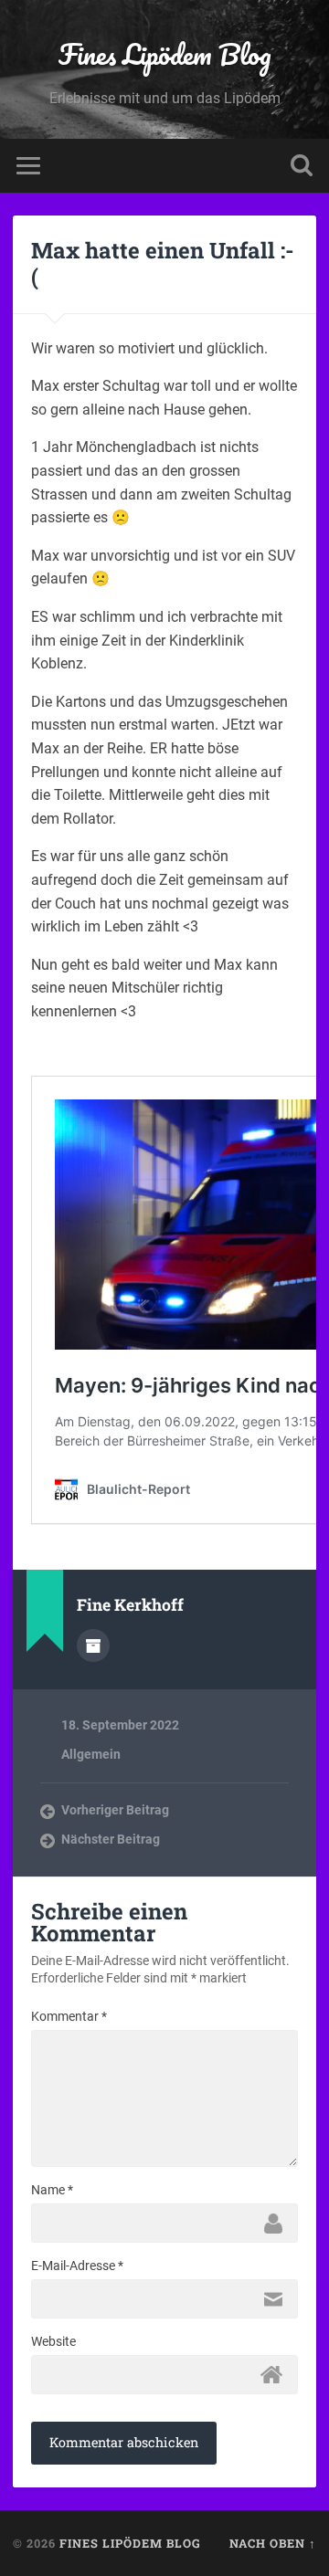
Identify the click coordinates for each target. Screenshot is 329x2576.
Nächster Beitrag (111, 1839)
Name (52, 2190)
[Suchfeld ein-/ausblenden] (302, 166)
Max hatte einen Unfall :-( (163, 263)
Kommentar (69, 2016)
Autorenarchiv (93, 1645)
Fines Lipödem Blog (165, 54)
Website (53, 2341)
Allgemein (91, 1754)
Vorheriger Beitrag (115, 1810)
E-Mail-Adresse (77, 2266)
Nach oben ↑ (273, 2543)
